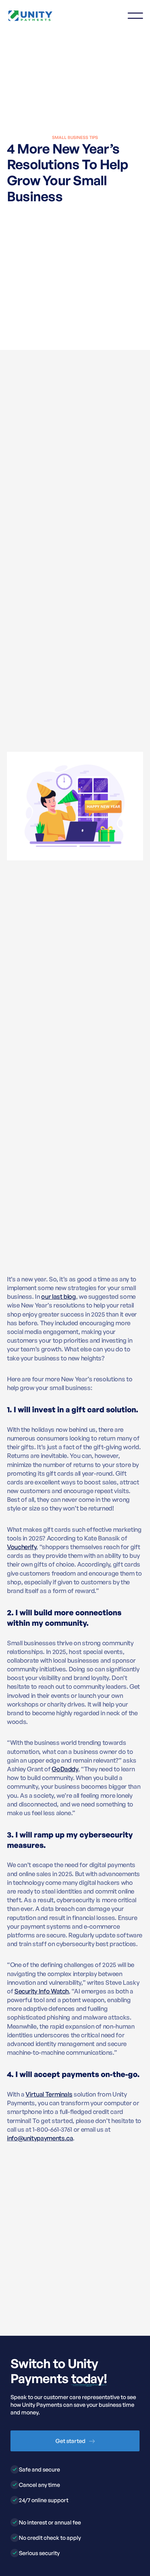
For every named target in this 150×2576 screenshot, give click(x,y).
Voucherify (22, 1547)
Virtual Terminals (49, 2094)
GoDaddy (65, 1769)
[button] (135, 16)
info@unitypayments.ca (40, 2138)
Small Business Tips (75, 137)
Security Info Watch (42, 1991)
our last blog (58, 1296)
